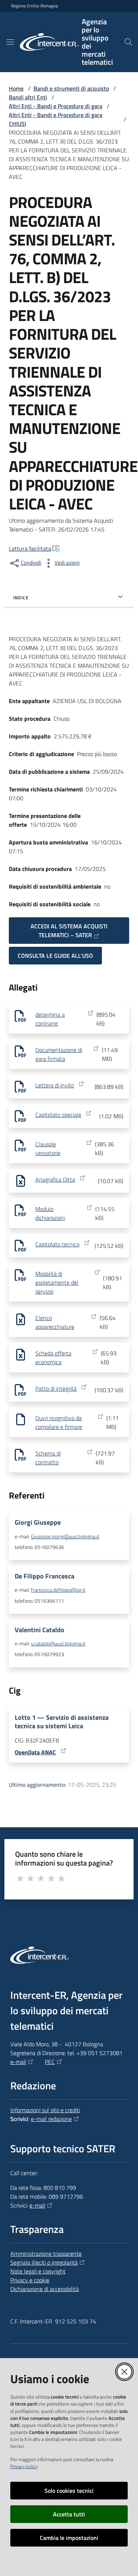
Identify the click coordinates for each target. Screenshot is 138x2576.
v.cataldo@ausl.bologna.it (58, 1644)
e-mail (18, 2062)
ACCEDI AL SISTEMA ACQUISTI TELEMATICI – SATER (69, 931)
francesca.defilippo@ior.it (58, 1590)
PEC (50, 2062)
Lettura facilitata (30, 548)
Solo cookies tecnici (69, 2491)
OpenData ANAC (35, 1752)
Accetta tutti (69, 2514)
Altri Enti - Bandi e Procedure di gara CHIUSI (56, 119)
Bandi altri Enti (28, 97)
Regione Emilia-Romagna (34, 6)
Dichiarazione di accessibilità (45, 2289)
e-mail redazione (51, 2119)
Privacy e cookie (30, 2280)
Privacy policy (24, 2466)
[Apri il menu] (10, 42)
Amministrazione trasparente (46, 2254)
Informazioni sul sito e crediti (45, 2110)
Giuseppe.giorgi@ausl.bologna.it (65, 1536)
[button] (128, 42)
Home (16, 88)
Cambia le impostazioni (69, 2538)
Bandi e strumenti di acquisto (71, 88)
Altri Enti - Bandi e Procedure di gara (56, 106)
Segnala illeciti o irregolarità (44, 2262)
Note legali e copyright (38, 2271)
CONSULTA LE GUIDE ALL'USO (55, 956)
